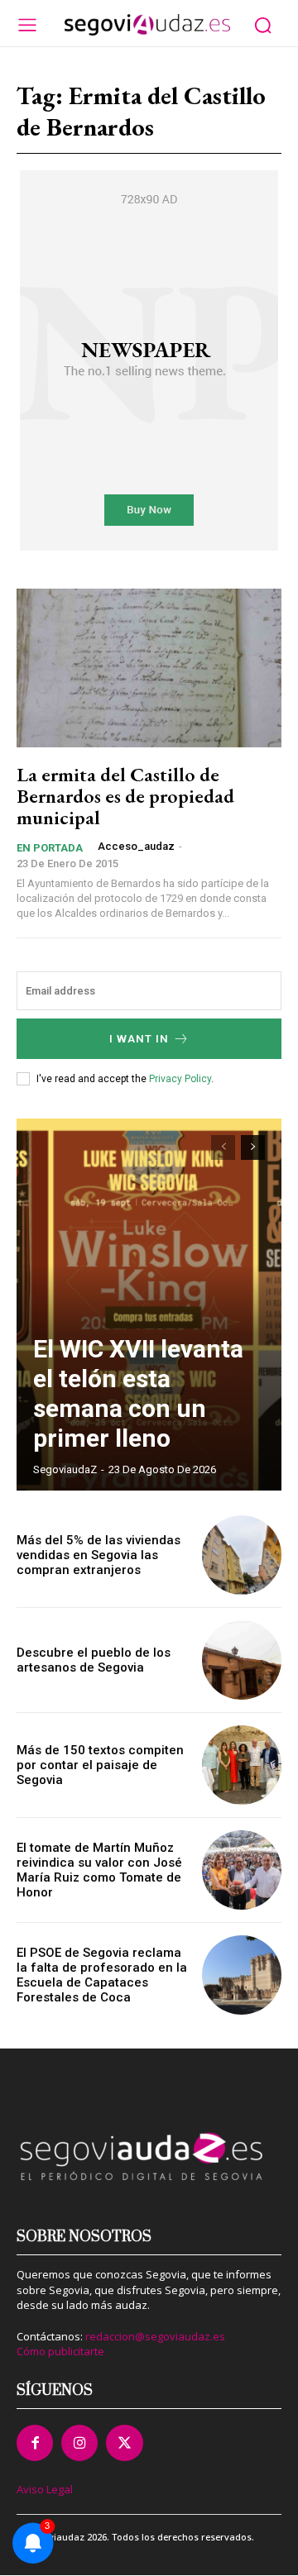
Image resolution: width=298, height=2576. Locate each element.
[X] (124, 2443)
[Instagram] (79, 2443)
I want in (139, 1039)
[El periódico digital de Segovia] (147, 25)
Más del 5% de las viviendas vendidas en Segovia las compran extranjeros (99, 1555)
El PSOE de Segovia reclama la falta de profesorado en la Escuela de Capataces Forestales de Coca (102, 1975)
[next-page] (253, 1147)
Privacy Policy (180, 1079)
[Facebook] (35, 2443)
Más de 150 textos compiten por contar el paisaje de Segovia (100, 1765)
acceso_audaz (136, 846)
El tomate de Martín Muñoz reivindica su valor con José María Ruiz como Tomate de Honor (99, 1870)
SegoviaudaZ (65, 1469)
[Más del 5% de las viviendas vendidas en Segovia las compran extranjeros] (242, 1555)
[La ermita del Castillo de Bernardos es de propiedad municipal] (149, 668)
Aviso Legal (45, 2489)
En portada (50, 848)
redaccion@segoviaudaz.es (155, 2336)
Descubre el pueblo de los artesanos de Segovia (94, 1660)
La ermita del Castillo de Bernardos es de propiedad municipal (125, 796)
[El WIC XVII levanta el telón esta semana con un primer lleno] (149, 1305)
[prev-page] (223, 1147)
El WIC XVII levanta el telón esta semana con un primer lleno (138, 1393)
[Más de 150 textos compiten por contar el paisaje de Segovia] (242, 1765)
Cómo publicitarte (60, 2351)
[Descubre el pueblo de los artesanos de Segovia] (242, 1660)
